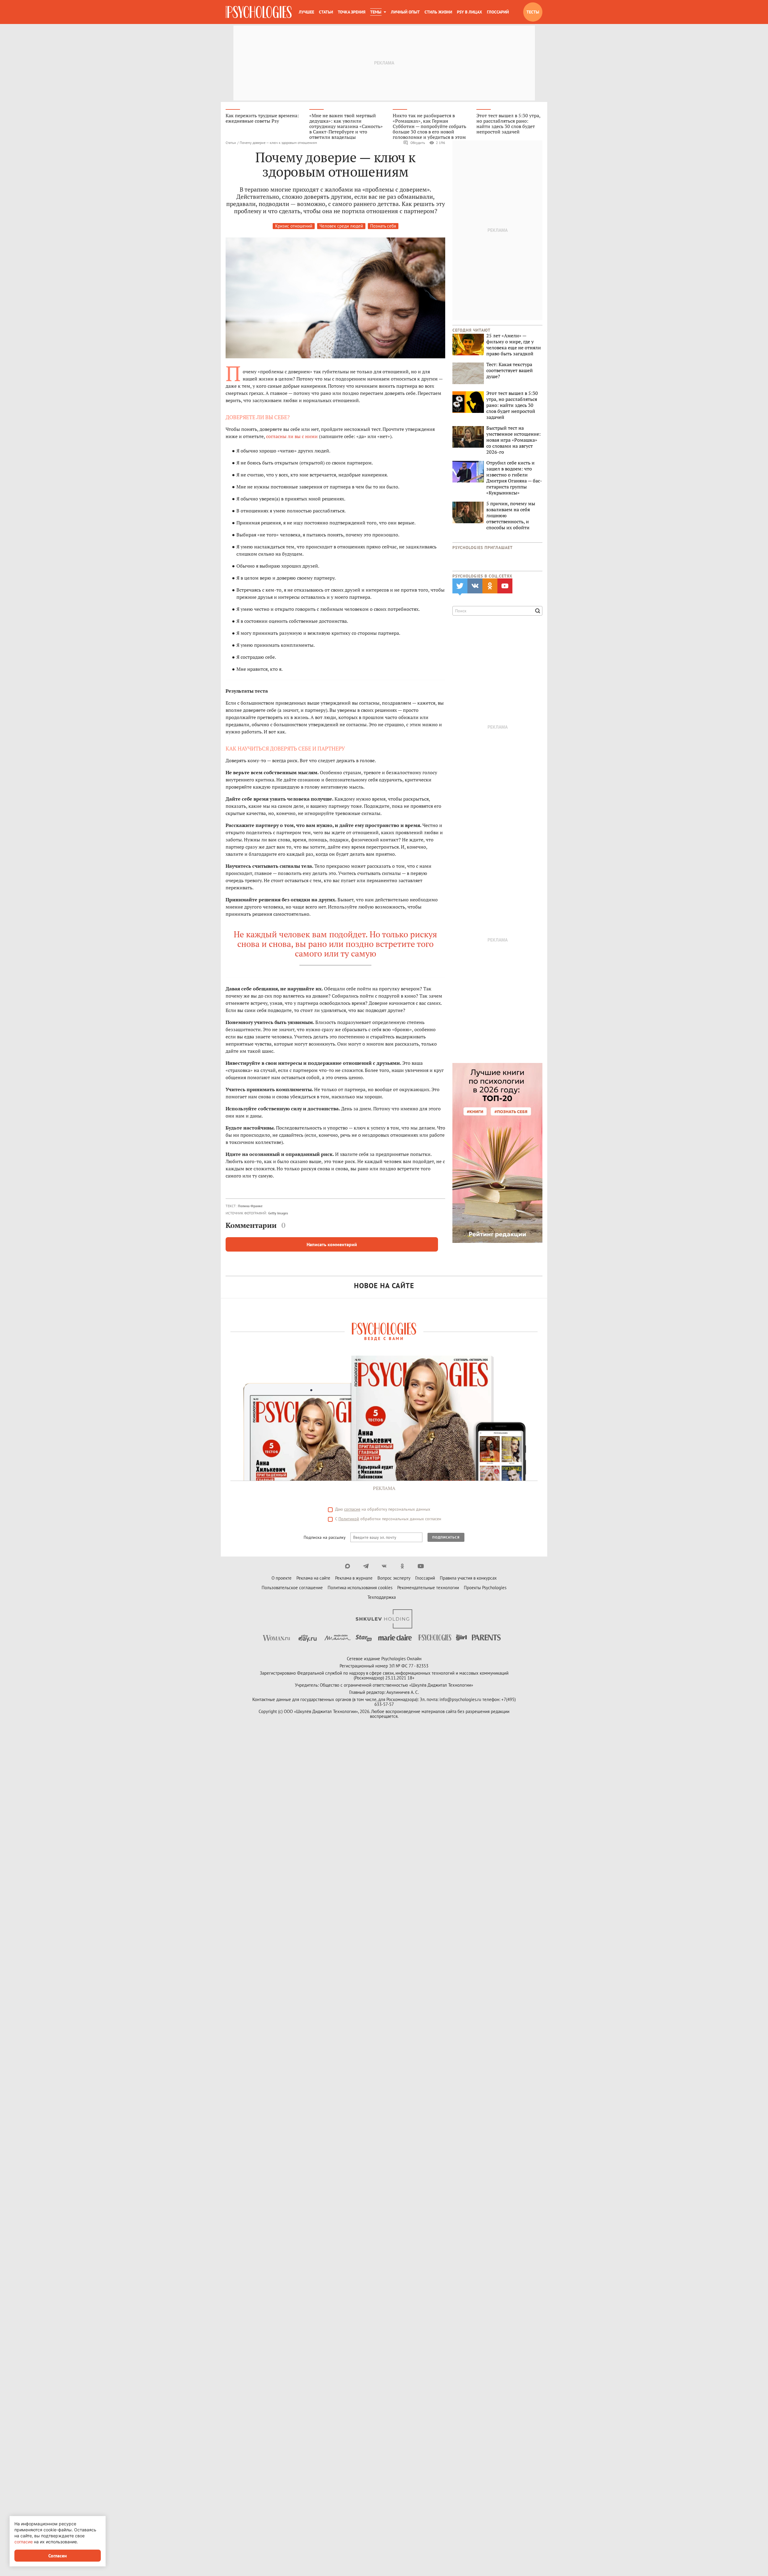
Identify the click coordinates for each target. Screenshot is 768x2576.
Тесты (533, 12)
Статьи (326, 12)
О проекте (282, 1578)
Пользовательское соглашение (292, 1588)
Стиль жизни (438, 12)
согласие (352, 1509)
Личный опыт (405, 12)
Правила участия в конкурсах (468, 1578)
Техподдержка (382, 1597)
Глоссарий (498, 12)
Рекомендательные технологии (428, 1588)
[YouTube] (421, 1566)
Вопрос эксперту (394, 1578)
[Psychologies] (259, 12)
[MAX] (348, 1566)
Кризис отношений (294, 226)
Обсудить (418, 143)
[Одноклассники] (402, 1566)
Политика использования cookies (360, 1588)
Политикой (349, 1519)
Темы (376, 12)
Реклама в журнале (354, 1578)
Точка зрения (352, 12)
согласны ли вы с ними (291, 436)
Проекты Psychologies (485, 1588)
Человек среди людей (341, 226)
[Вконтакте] (384, 1566)
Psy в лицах (469, 12)
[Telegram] (366, 1566)
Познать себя (383, 226)
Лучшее (306, 12)
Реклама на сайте (313, 1578)
